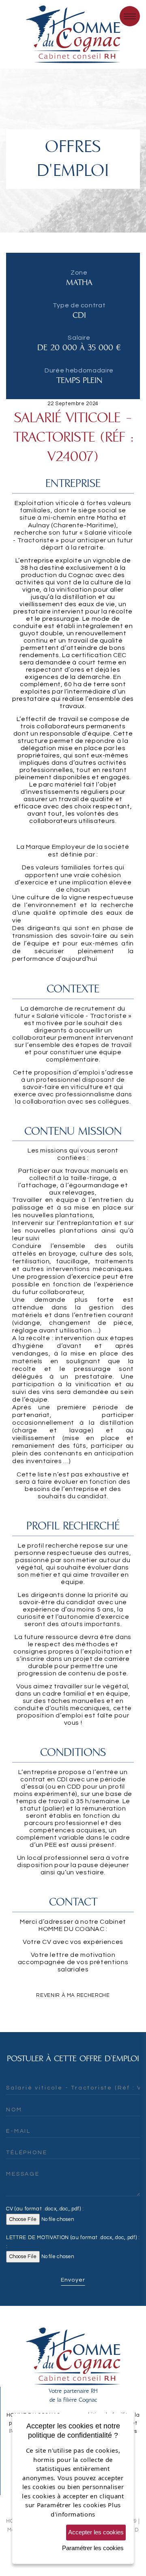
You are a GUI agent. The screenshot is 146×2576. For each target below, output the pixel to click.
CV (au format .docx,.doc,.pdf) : (45, 2209)
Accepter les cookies (96, 2532)
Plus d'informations (86, 2509)
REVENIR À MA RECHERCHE (73, 1995)
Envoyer (73, 2280)
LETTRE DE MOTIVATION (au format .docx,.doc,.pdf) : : (73, 2242)
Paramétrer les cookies (93, 2548)
